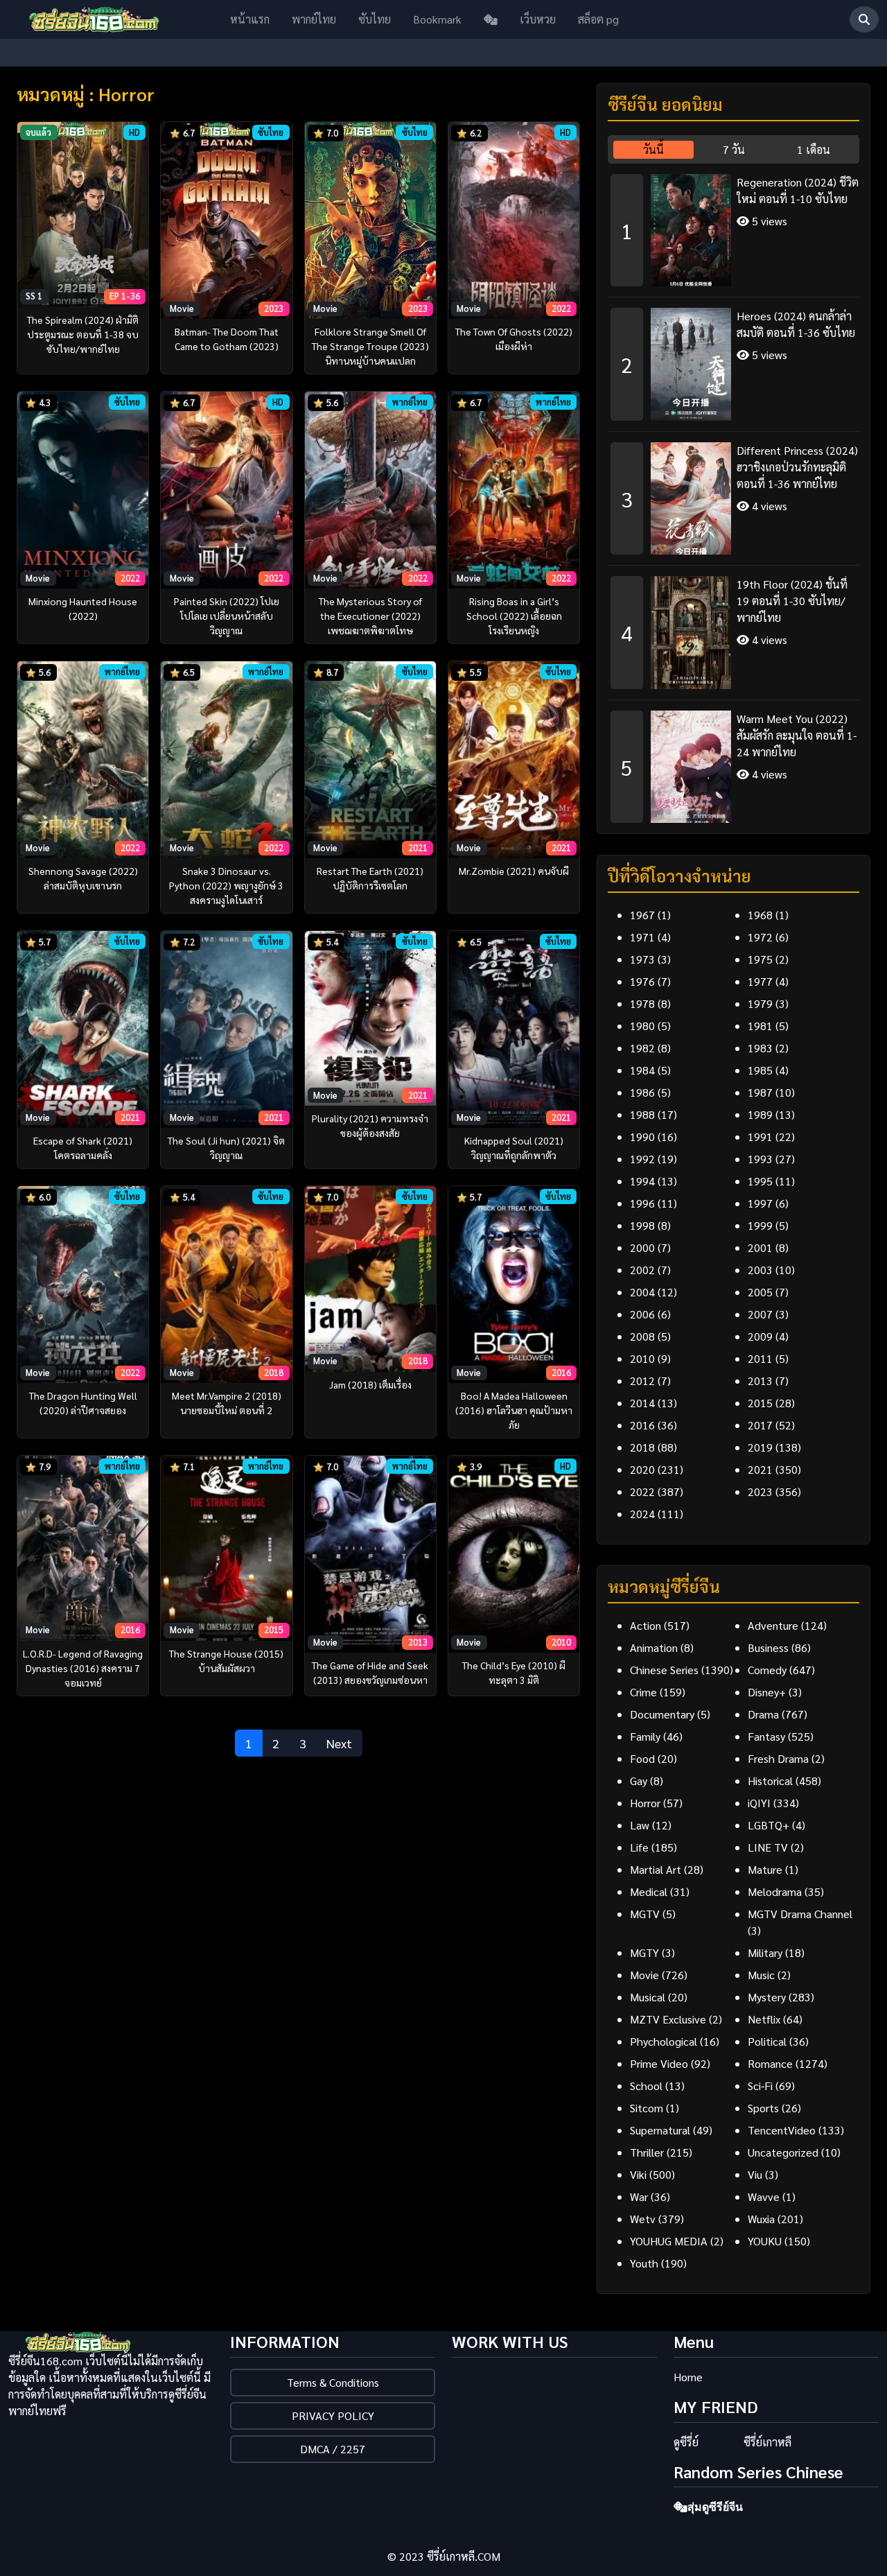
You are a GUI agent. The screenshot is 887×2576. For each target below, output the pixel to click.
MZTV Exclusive (668, 2019)
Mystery (767, 1997)
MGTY (644, 1952)
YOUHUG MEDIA (669, 2241)
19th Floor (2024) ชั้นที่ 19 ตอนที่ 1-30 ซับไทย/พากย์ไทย (792, 601)
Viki (638, 2174)
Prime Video (659, 2063)
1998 (642, 1225)
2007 (760, 1314)
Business (768, 1647)
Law (640, 1825)
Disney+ (767, 1692)
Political (767, 2041)
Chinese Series (664, 1670)
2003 (760, 1270)
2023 (760, 1491)
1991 (760, 1137)
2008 (642, 1336)
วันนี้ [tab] (653, 149)
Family (645, 1736)
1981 (760, 1026)
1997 (760, 1203)
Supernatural (660, 2130)
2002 (642, 1270)
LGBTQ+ (769, 1825)
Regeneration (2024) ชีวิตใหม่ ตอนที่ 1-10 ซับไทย (798, 190)
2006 (642, 1314)
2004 (642, 1292)
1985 (760, 1070)
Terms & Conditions (333, 2382)
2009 (760, 1336)
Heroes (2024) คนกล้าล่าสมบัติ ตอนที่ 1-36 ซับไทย (796, 324)
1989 (760, 1114)
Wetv (643, 2219)
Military (765, 1952)
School (646, 2086)
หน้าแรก (250, 19)
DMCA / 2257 (333, 2449)
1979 (760, 1003)
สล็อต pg (598, 19)
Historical (770, 1781)
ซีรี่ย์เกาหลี (767, 2442)
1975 (760, 959)
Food (642, 1758)
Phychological (664, 2041)
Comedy (767, 1670)
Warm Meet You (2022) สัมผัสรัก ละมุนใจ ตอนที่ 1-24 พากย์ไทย (797, 735)
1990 (642, 1137)
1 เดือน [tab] (814, 149)
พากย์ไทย (314, 19)
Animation (654, 1647)
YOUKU (765, 2241)
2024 (642, 1514)
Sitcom (647, 2108)
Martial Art (656, 1869)
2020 (642, 1469)
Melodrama (775, 1891)
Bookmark (437, 19)
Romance (770, 2063)
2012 (642, 1381)
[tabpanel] (734, 494)
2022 (642, 1491)
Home (688, 2377)
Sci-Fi (760, 2086)
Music (761, 1975)
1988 (642, 1114)
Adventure (773, 1625)
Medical (649, 1891)
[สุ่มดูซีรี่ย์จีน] (491, 19)
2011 (760, 1358)
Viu (755, 2174)
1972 (760, 937)
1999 (760, 1225)
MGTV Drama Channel (800, 1914)
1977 (760, 981)
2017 (760, 1425)
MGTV (645, 1914)
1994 (642, 1181)
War (639, 2196)
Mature (765, 1869)
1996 (642, 1203)
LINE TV (768, 1847)
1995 (760, 1181)
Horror (645, 1803)
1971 (642, 937)
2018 (642, 1447)
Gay (639, 1781)
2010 (642, 1358)
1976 (642, 981)
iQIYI (759, 1803)
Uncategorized (783, 2152)
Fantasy (766, 1736)
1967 (642, 915)
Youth (644, 2263)
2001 (760, 1247)
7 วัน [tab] (734, 149)
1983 (760, 1048)
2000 (642, 1247)
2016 (642, 1425)
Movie (644, 1975)
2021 (760, 1469)
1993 (760, 1159)
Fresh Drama (778, 1758)
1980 (642, 1026)
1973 (642, 959)
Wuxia (761, 2219)
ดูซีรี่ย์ (686, 2442)
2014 (642, 1403)
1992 (642, 1159)
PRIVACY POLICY (333, 2416)
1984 (642, 1070)
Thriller (647, 2152)
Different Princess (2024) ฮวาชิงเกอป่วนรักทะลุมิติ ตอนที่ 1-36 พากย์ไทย (797, 467)
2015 (760, 1403)
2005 (760, 1292)
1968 (760, 915)
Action (646, 1625)
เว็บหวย (538, 19)
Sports (763, 2108)
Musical (648, 1997)
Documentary (662, 1714)
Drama (763, 1714)
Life (639, 1847)
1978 (642, 1003)
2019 (760, 1447)
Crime (643, 1692)
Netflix (764, 2019)
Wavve (764, 2196)
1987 (760, 1092)
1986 (642, 1092)
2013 (760, 1381)
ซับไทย (375, 19)
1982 (642, 1048)
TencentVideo (782, 2130)
